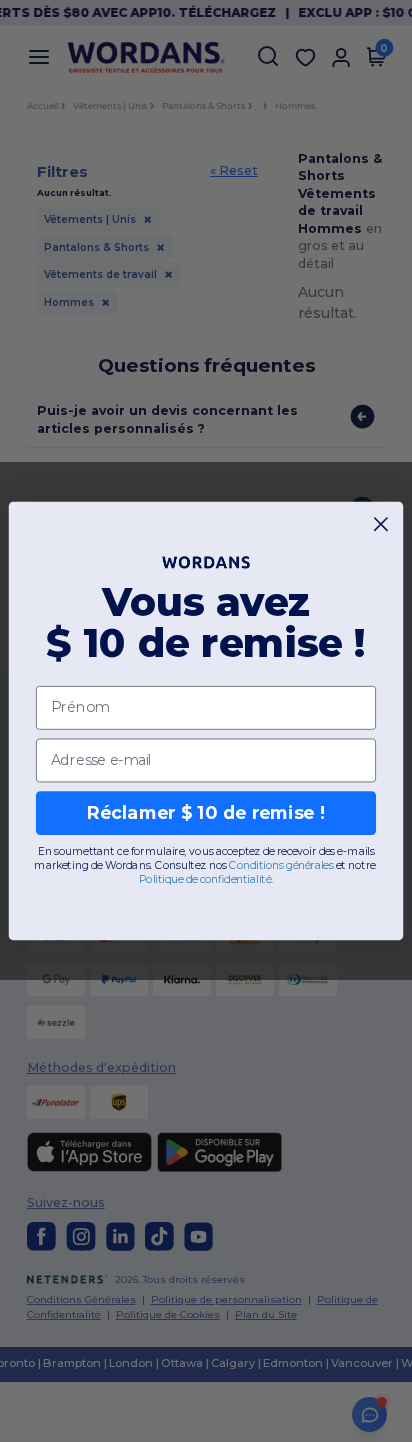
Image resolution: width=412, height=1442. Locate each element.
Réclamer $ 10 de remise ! (206, 812)
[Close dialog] (381, 524)
